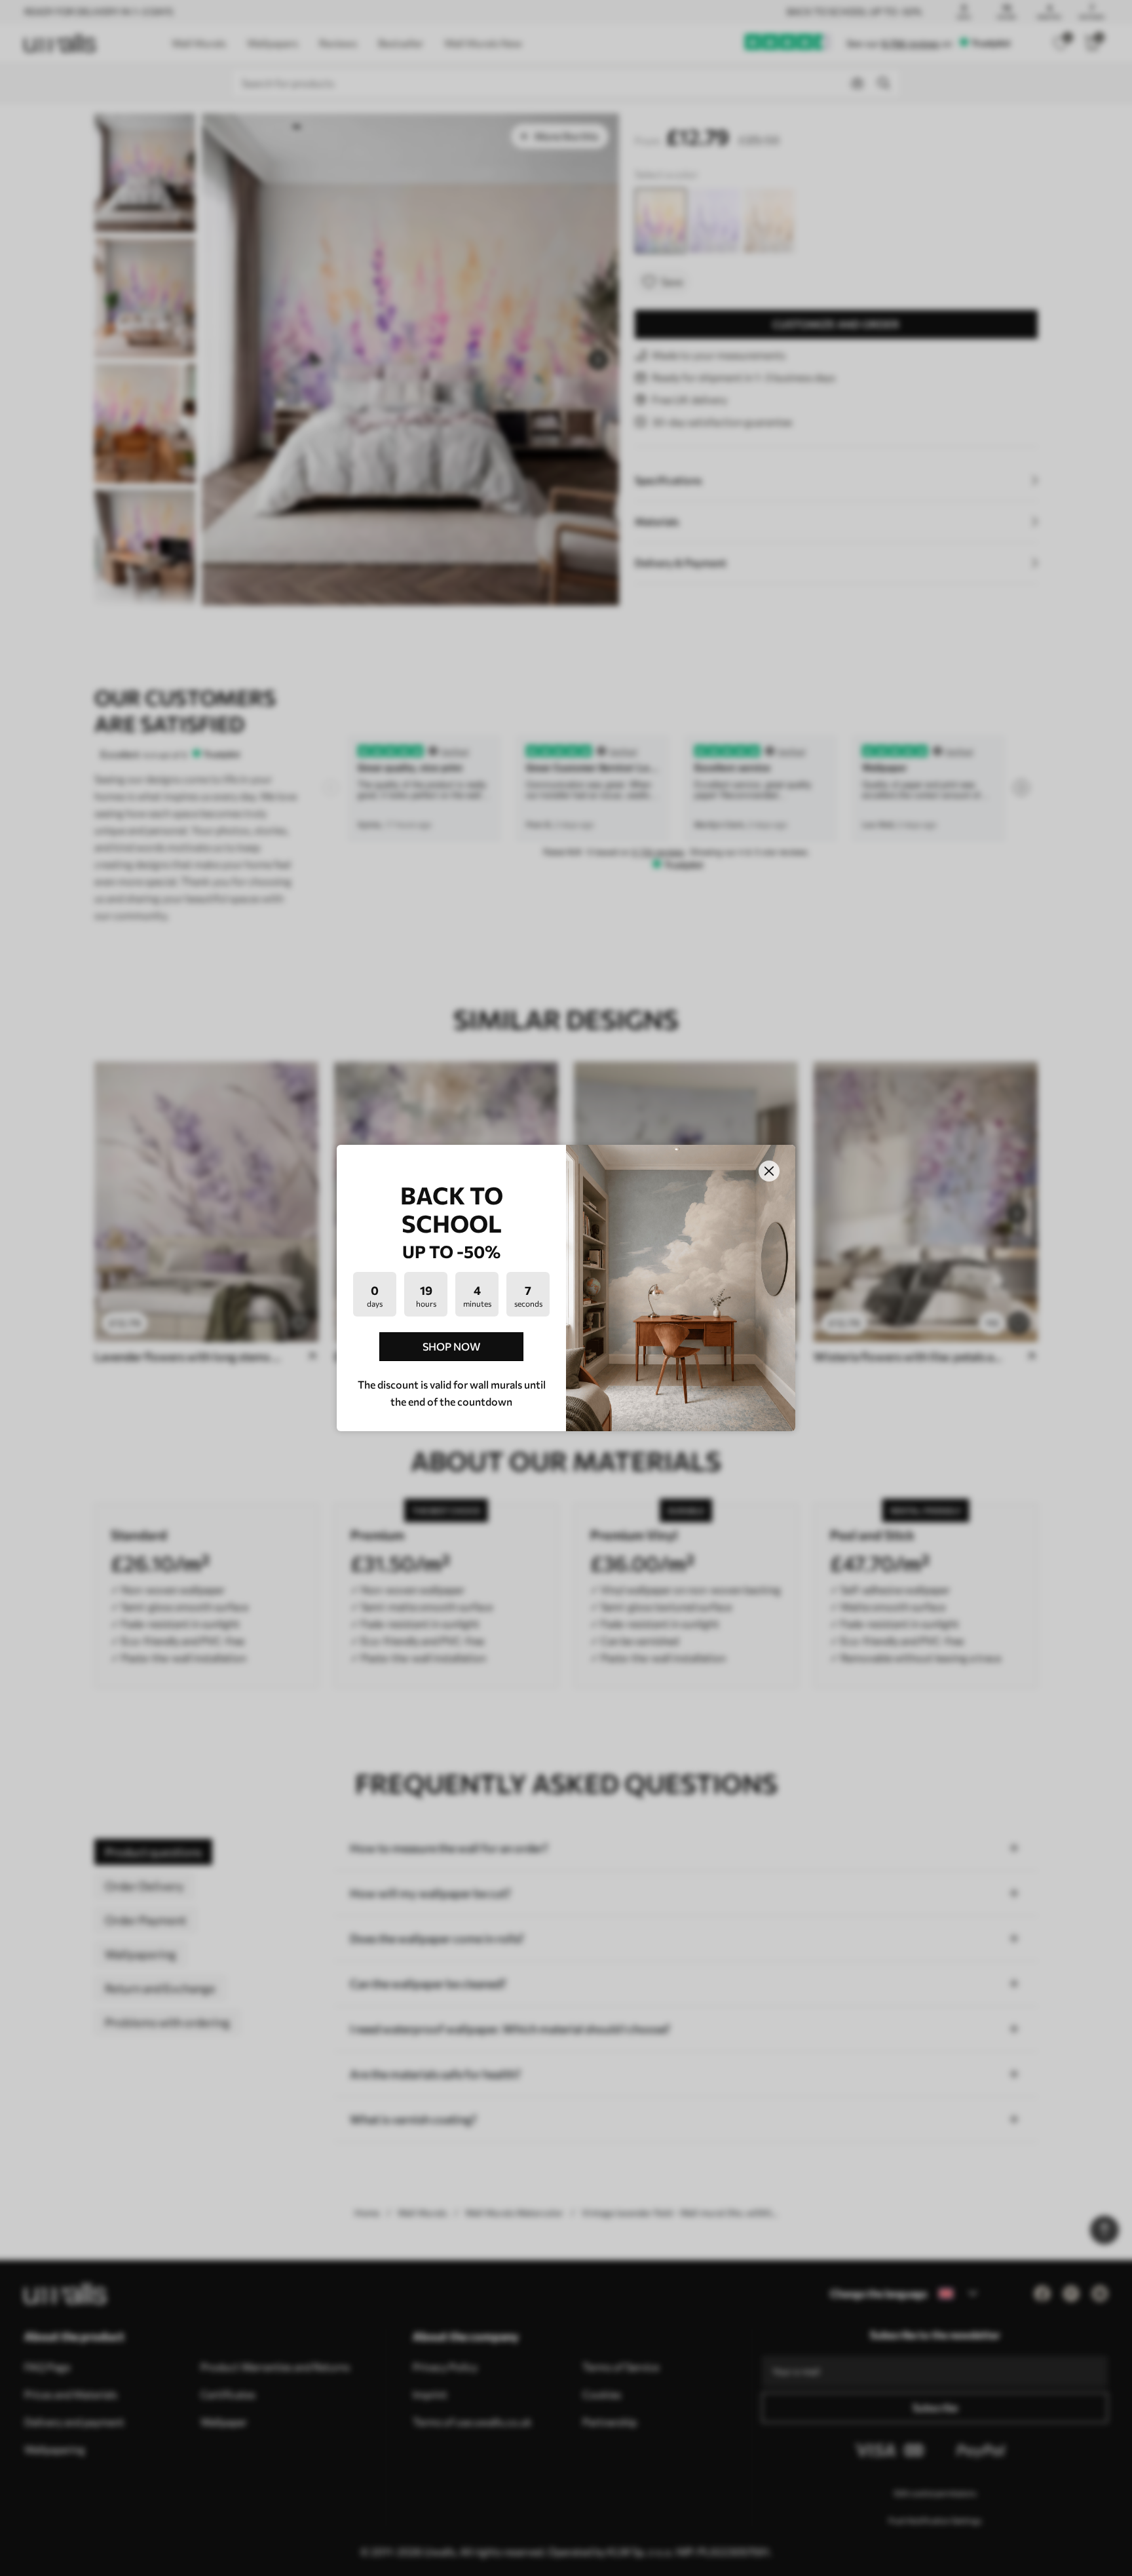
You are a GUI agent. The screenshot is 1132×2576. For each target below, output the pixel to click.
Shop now (451, 1346)
